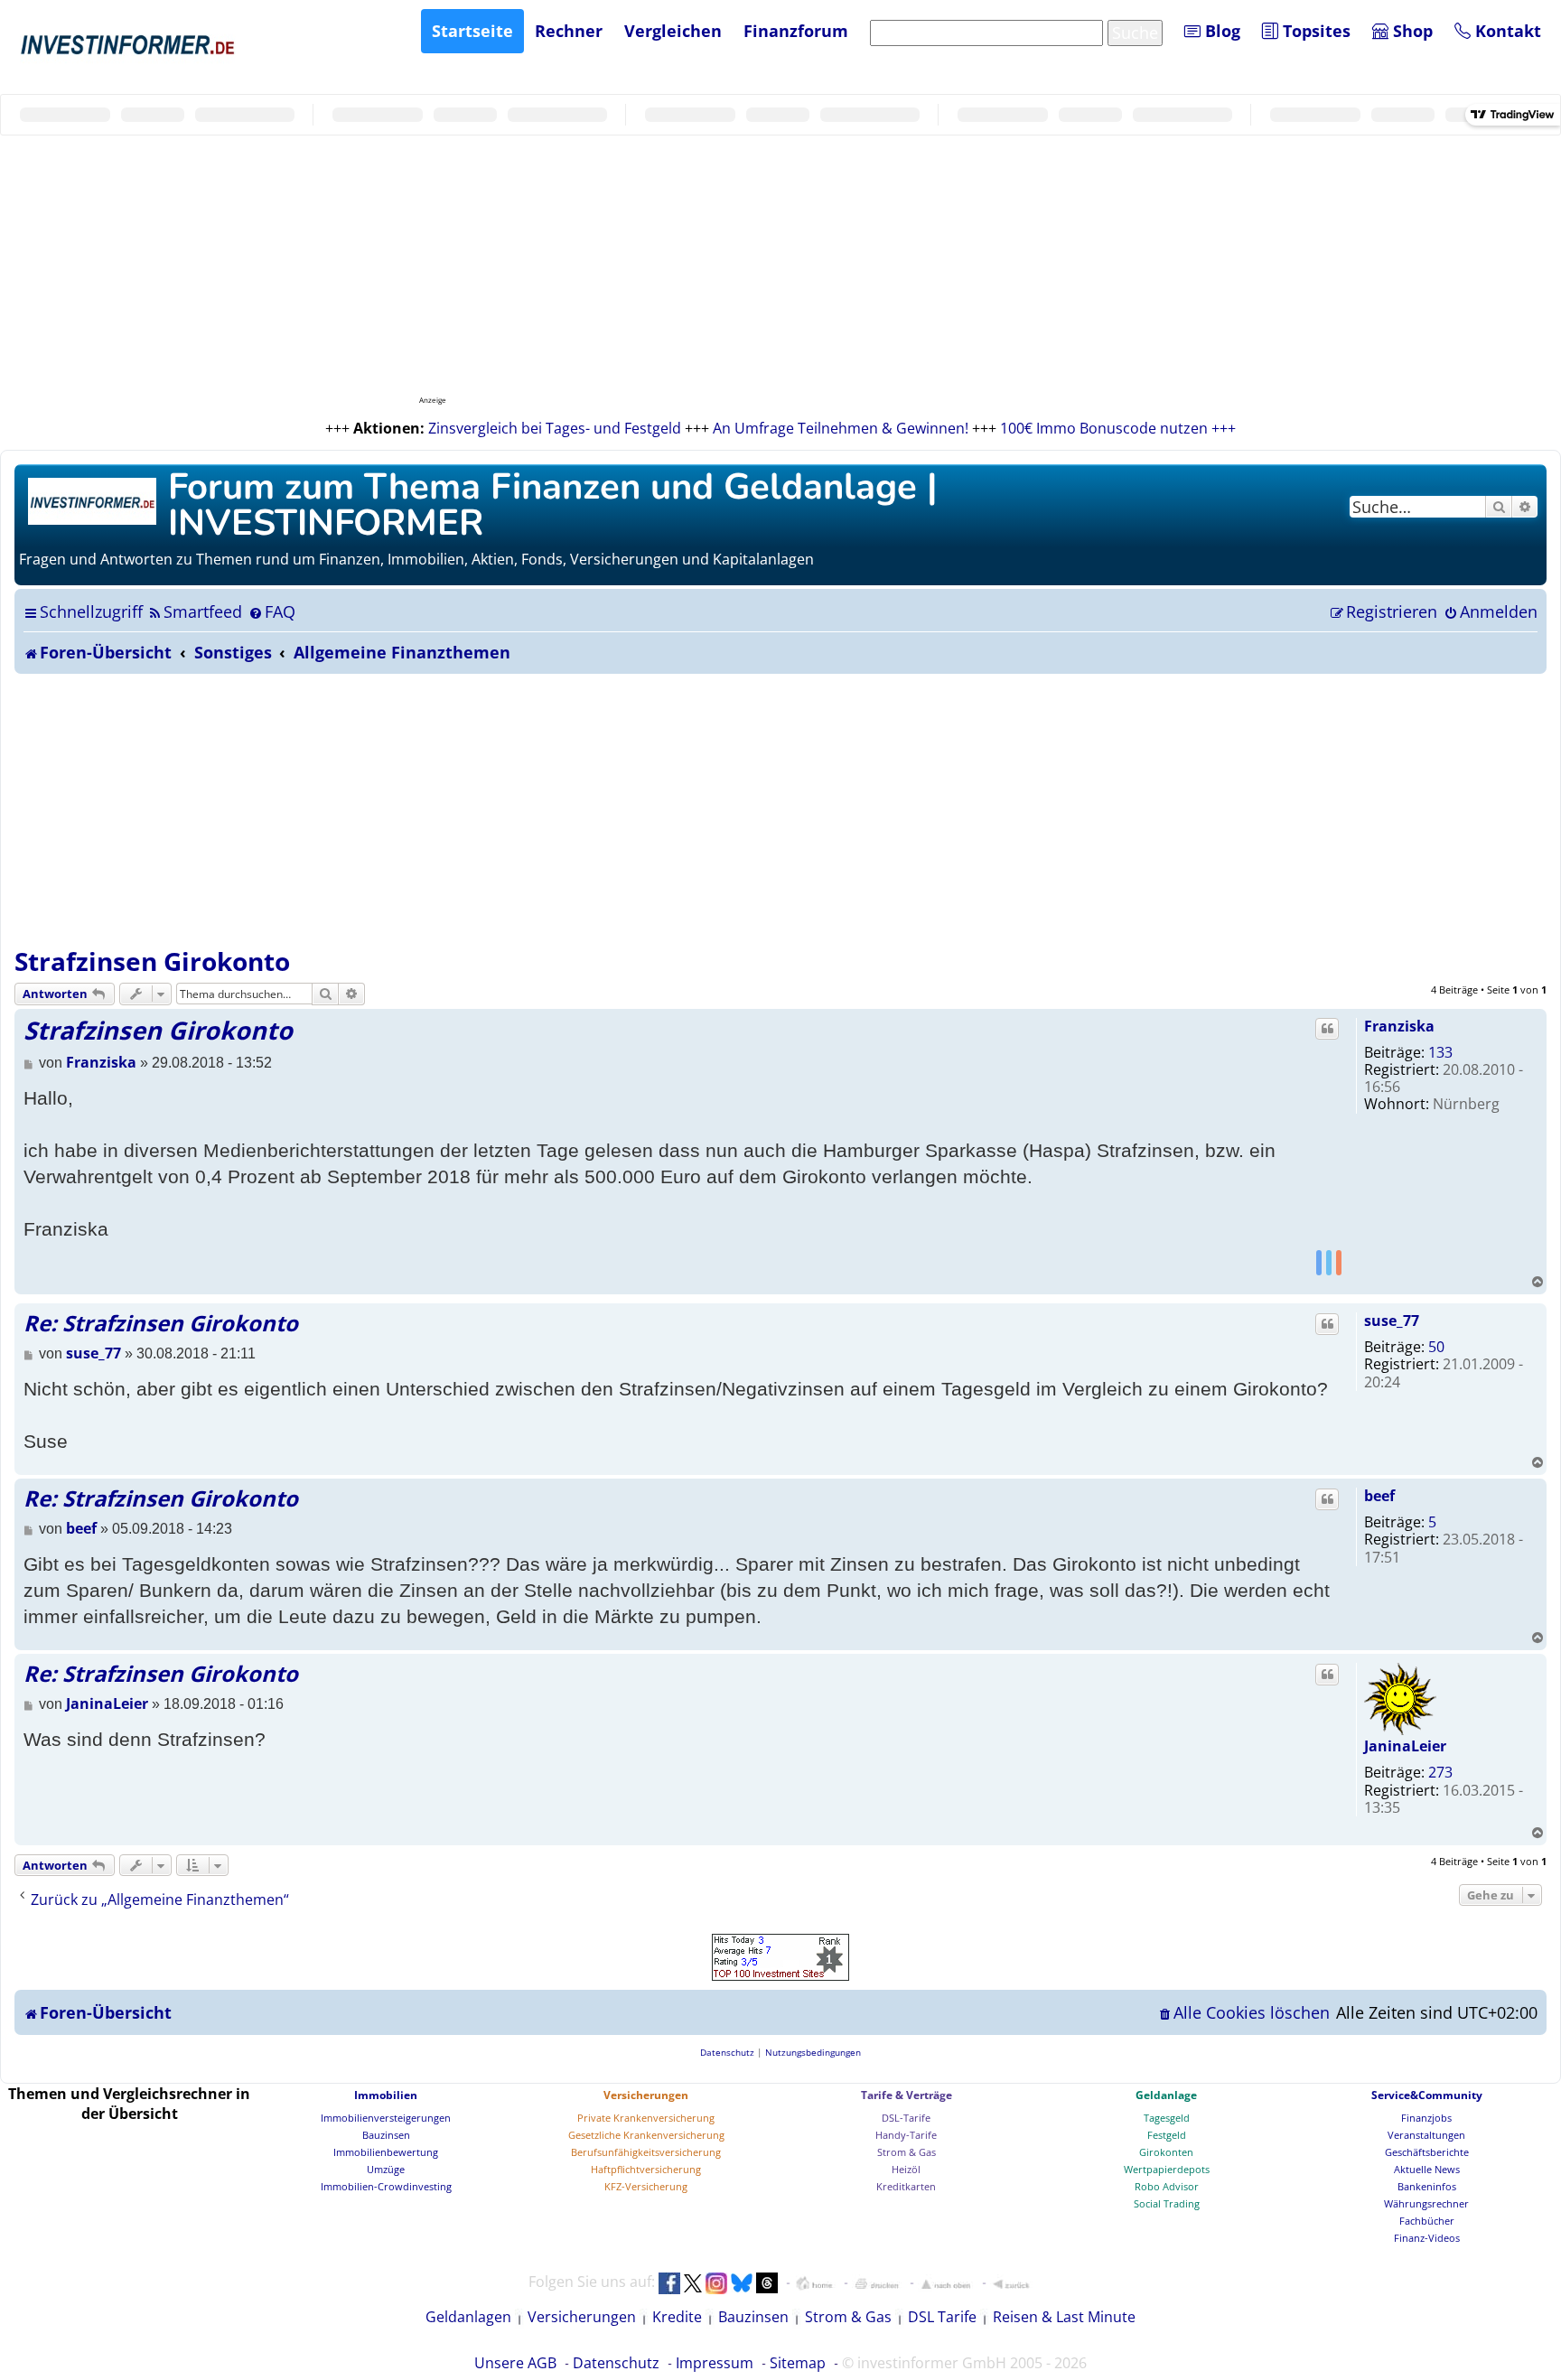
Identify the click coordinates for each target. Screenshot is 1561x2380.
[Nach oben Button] (946, 2283)
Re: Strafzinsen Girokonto (161, 1323)
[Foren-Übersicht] (93, 499)
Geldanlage (1166, 2095)
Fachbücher (1427, 2221)
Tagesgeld (1167, 2118)
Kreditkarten (906, 2186)
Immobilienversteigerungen (386, 2118)
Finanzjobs (1426, 2118)
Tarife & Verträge (907, 2095)
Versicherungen (646, 2095)
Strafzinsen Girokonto (152, 961)
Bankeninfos (1427, 2186)
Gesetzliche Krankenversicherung (646, 2135)
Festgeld (1167, 2135)
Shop (1411, 31)
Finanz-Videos (1427, 2238)
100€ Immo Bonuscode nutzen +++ (1118, 428)
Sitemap (798, 2363)
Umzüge (386, 2169)
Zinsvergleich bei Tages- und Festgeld (555, 428)
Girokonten (1166, 2152)
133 (1440, 1052)
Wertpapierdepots (1167, 2169)
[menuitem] (195, 611)
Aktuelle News (1427, 2169)
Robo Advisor (1167, 2186)
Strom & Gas (907, 2152)
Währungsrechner (1426, 2203)
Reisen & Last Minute (1064, 2317)
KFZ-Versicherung (646, 2186)
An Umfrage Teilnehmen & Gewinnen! (841, 428)
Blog (1220, 31)
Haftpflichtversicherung (646, 2169)
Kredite (677, 2317)
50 (1436, 1347)
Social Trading (1167, 2203)
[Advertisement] (780, 809)
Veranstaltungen (1426, 2135)
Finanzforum (796, 31)
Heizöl (906, 2169)
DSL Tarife (942, 2317)
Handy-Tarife (906, 2135)
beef (1379, 1496)
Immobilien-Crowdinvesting (386, 2186)
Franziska (1399, 1026)
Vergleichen (673, 31)
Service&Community (1427, 2095)
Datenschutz (616, 2363)
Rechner (569, 31)
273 (1440, 1772)
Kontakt (1506, 31)
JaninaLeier (1405, 1746)
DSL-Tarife (906, 2118)
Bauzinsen (386, 2135)
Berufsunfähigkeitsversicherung (646, 2152)
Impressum (715, 2363)
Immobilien (386, 2095)
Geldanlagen (468, 2317)
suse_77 (1392, 1321)
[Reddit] (1339, 1262)
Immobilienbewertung (386, 2152)
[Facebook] (1319, 1262)
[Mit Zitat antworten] (1327, 1029)
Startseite (472, 31)
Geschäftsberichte (1427, 2152)
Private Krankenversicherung (646, 2118)
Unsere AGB (515, 2363)
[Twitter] (1329, 1262)
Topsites (1314, 31)
